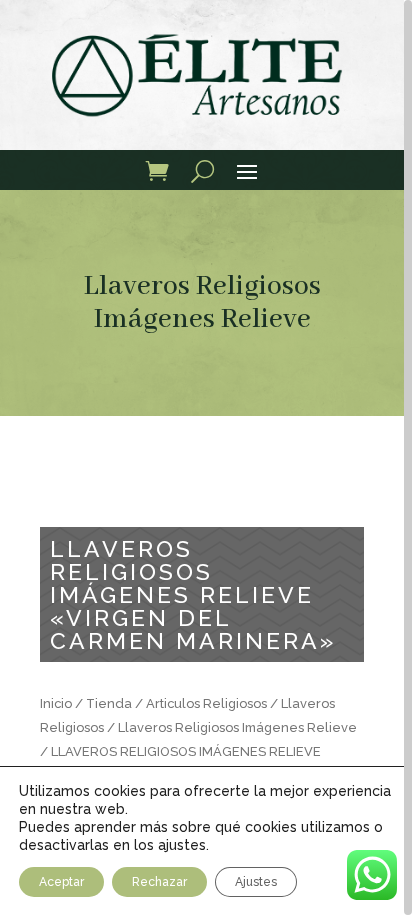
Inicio (56, 703)
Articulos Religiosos (206, 703)
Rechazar (159, 882)
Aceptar (61, 882)
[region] (206, 457)
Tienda (109, 703)
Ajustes (256, 882)
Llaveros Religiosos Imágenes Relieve (202, 303)
